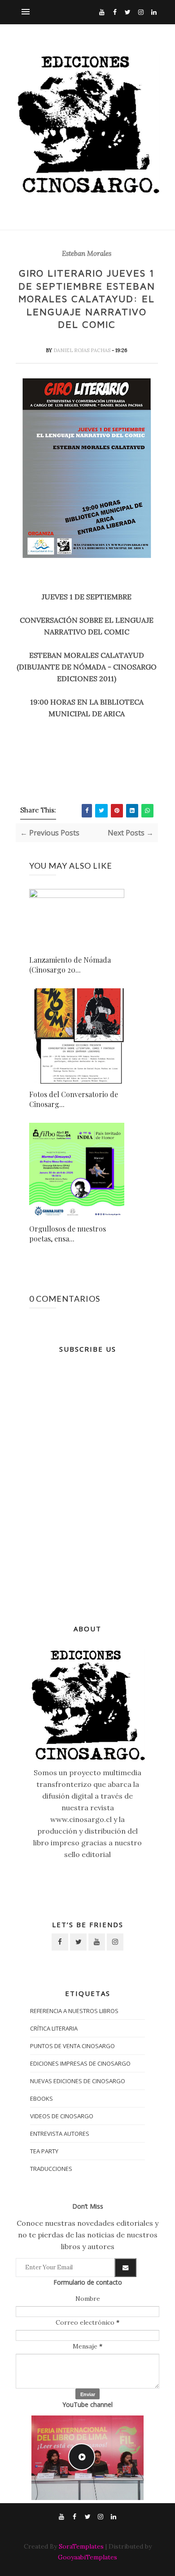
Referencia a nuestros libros (74, 2011)
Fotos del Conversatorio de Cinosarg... (74, 1099)
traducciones (51, 2169)
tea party (44, 2151)
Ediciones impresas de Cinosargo (80, 2063)
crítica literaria (54, 2028)
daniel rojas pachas (83, 350)
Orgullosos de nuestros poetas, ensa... (68, 1234)
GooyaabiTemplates (87, 2557)
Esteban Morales (87, 254)
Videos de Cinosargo (62, 2116)
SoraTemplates (81, 2546)
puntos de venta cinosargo (72, 2046)
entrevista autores (60, 2134)
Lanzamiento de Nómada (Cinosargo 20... (70, 965)
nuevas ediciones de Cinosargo (78, 2081)
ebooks (42, 2098)
